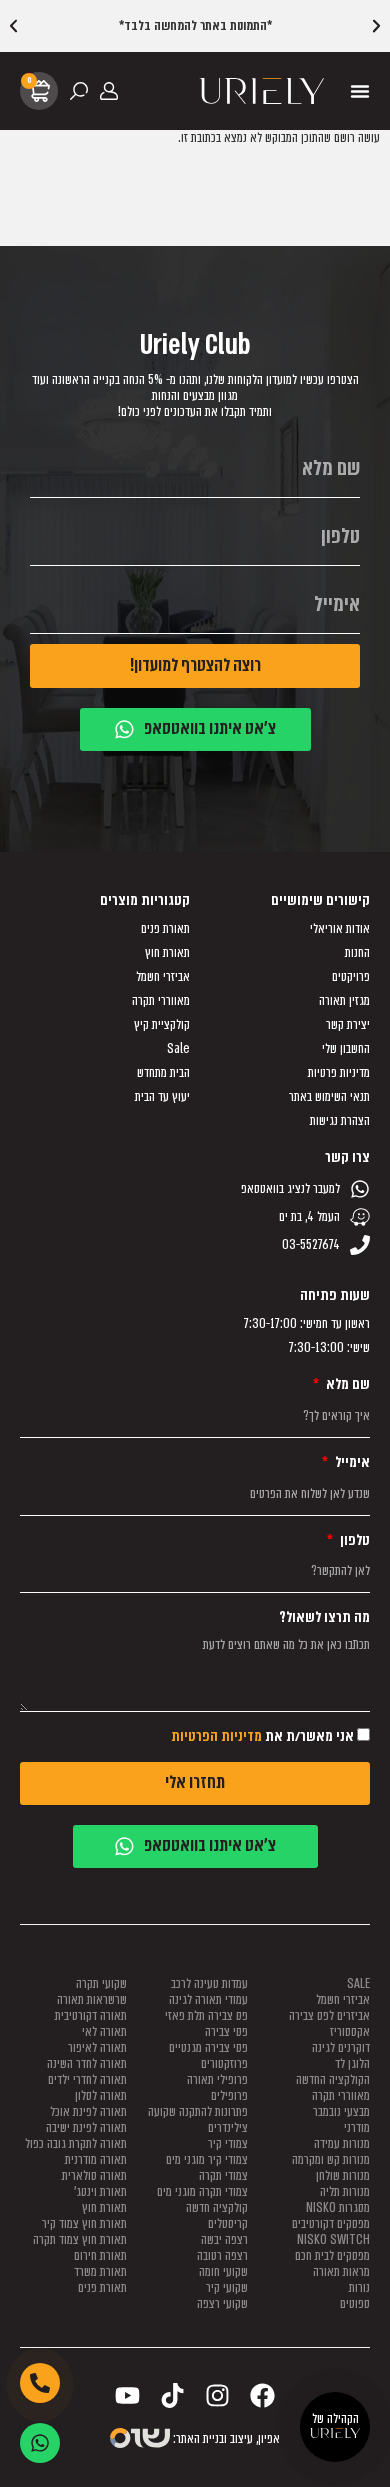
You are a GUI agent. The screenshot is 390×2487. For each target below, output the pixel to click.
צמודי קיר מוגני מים (207, 2159)
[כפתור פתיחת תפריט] (360, 91)
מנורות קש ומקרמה (331, 2159)
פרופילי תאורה (217, 2079)
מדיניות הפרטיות (216, 1736)
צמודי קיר (228, 2143)
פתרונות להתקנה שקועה (198, 2111)
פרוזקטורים (224, 2063)
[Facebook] (262, 2395)
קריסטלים (228, 2223)
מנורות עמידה (342, 2143)
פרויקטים (351, 977)
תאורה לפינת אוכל (88, 2111)
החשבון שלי (346, 1049)
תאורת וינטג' (100, 2191)
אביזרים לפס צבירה (329, 2015)
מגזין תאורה (344, 1001)
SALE (358, 1983)
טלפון (353, 1541)
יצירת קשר (348, 1025)
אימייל (351, 1463)
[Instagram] (217, 2395)
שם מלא (346, 1385)
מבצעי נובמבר (341, 2111)
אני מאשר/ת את (262, 1736)
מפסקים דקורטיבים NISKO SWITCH (331, 2231)
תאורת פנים (165, 929)
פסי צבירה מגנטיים (208, 2047)
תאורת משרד (100, 2271)
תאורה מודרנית (96, 2159)
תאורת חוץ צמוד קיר (84, 2223)
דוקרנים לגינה (341, 2047)
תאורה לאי (104, 2031)
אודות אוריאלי (340, 929)
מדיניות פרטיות (339, 1073)
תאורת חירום (100, 2255)
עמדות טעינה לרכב (209, 1983)
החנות (357, 953)
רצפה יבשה (224, 2239)
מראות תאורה (341, 2271)
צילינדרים (228, 2127)
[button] (13, 26)
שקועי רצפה (222, 2303)
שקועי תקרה (101, 1983)
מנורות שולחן (343, 2175)
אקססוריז (350, 2031)
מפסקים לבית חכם (332, 2255)
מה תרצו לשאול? (324, 1618)
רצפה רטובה (222, 2255)
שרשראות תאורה (92, 1999)
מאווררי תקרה (161, 1001)
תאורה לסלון (101, 2095)
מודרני (357, 2127)
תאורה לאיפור (97, 2047)
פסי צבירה (226, 2031)
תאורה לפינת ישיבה (86, 2127)
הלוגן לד (352, 2063)
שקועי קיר (227, 2287)
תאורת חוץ (167, 953)
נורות (359, 2287)
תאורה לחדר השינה (87, 2063)
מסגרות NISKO (338, 2207)
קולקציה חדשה (217, 2207)
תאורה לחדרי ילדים (87, 2079)
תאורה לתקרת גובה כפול (76, 2143)
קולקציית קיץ (162, 1025)
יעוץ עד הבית (162, 1097)
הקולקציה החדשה (333, 2079)
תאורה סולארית (94, 2175)
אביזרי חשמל (163, 977)
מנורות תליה (345, 2191)
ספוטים (355, 2303)
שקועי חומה (223, 2271)
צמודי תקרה (223, 2175)
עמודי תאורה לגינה (208, 1999)
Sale (178, 1049)
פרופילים (229, 2095)
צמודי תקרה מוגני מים (202, 2191)
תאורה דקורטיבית (91, 2015)
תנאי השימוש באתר (329, 1097)
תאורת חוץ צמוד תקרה (80, 2239)
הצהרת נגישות (340, 1121)
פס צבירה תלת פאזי (206, 2015)
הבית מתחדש (163, 1073)
